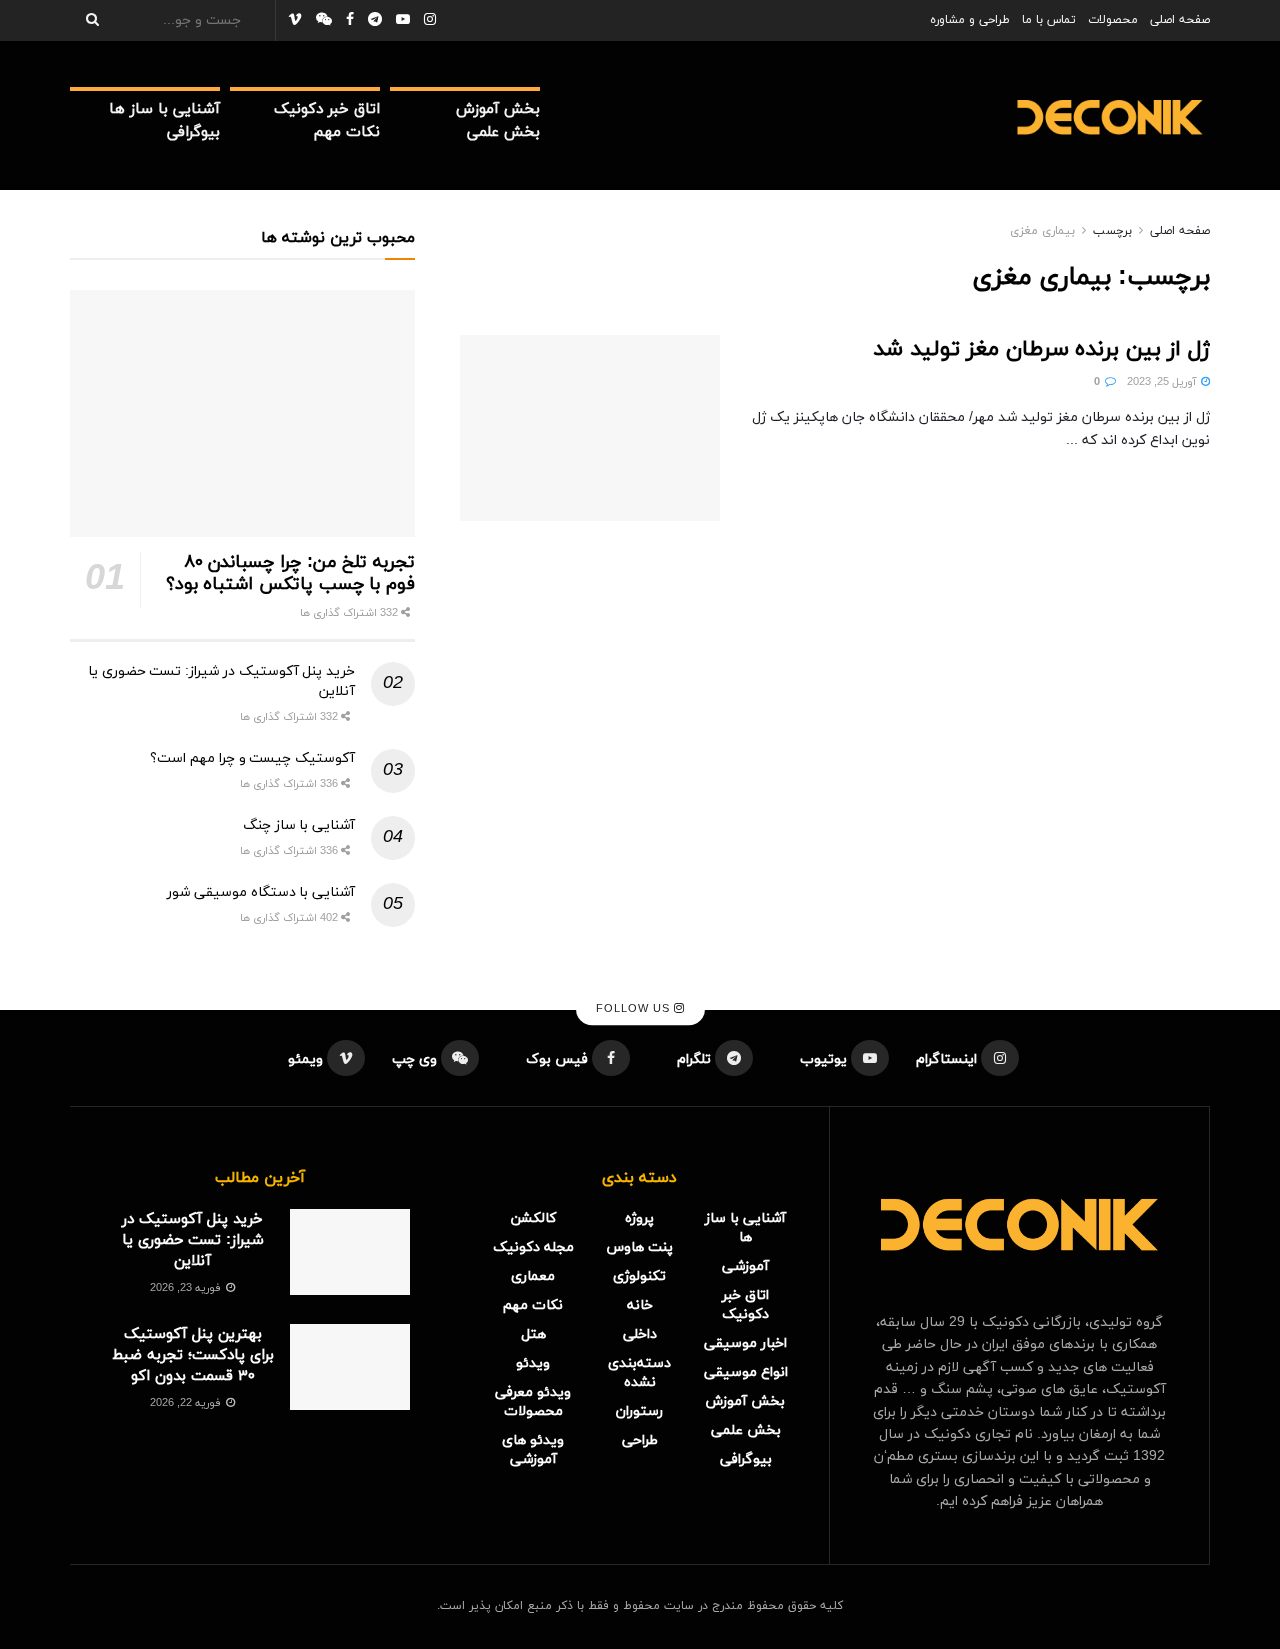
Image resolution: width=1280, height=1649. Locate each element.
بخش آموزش (498, 109)
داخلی (640, 1334)
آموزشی (745, 1266)
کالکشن (533, 1218)
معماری (533, 1276)
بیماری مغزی (1042, 231)
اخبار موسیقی (745, 1343)
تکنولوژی (639, 1276)
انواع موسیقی (746, 1372)
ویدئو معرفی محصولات (533, 1402)
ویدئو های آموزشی (533, 1450)
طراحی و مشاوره (970, 20)
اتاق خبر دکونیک (327, 109)
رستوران (639, 1411)
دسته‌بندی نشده (639, 1373)
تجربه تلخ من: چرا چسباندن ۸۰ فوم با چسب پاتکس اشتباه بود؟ (290, 574)
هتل (533, 1334)
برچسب (1112, 231)
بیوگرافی (193, 132)
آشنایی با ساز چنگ (299, 825)
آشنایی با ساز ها (164, 109)
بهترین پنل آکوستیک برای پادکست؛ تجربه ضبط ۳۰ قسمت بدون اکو (193, 1355)
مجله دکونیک (533, 1247)
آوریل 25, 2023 (1163, 382)
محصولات (1113, 20)
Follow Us (635, 1009)
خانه (640, 1305)
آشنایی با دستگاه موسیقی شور (261, 892)
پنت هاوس (640, 1247)
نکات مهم (347, 132)
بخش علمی (503, 132)
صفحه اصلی (1180, 20)
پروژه (639, 1218)
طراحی (640, 1440)
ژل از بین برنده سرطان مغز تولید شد (1041, 349)
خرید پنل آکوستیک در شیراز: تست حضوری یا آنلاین (193, 1240)
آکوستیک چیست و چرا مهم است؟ (252, 758)
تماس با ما (1049, 20)
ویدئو (533, 1363)
